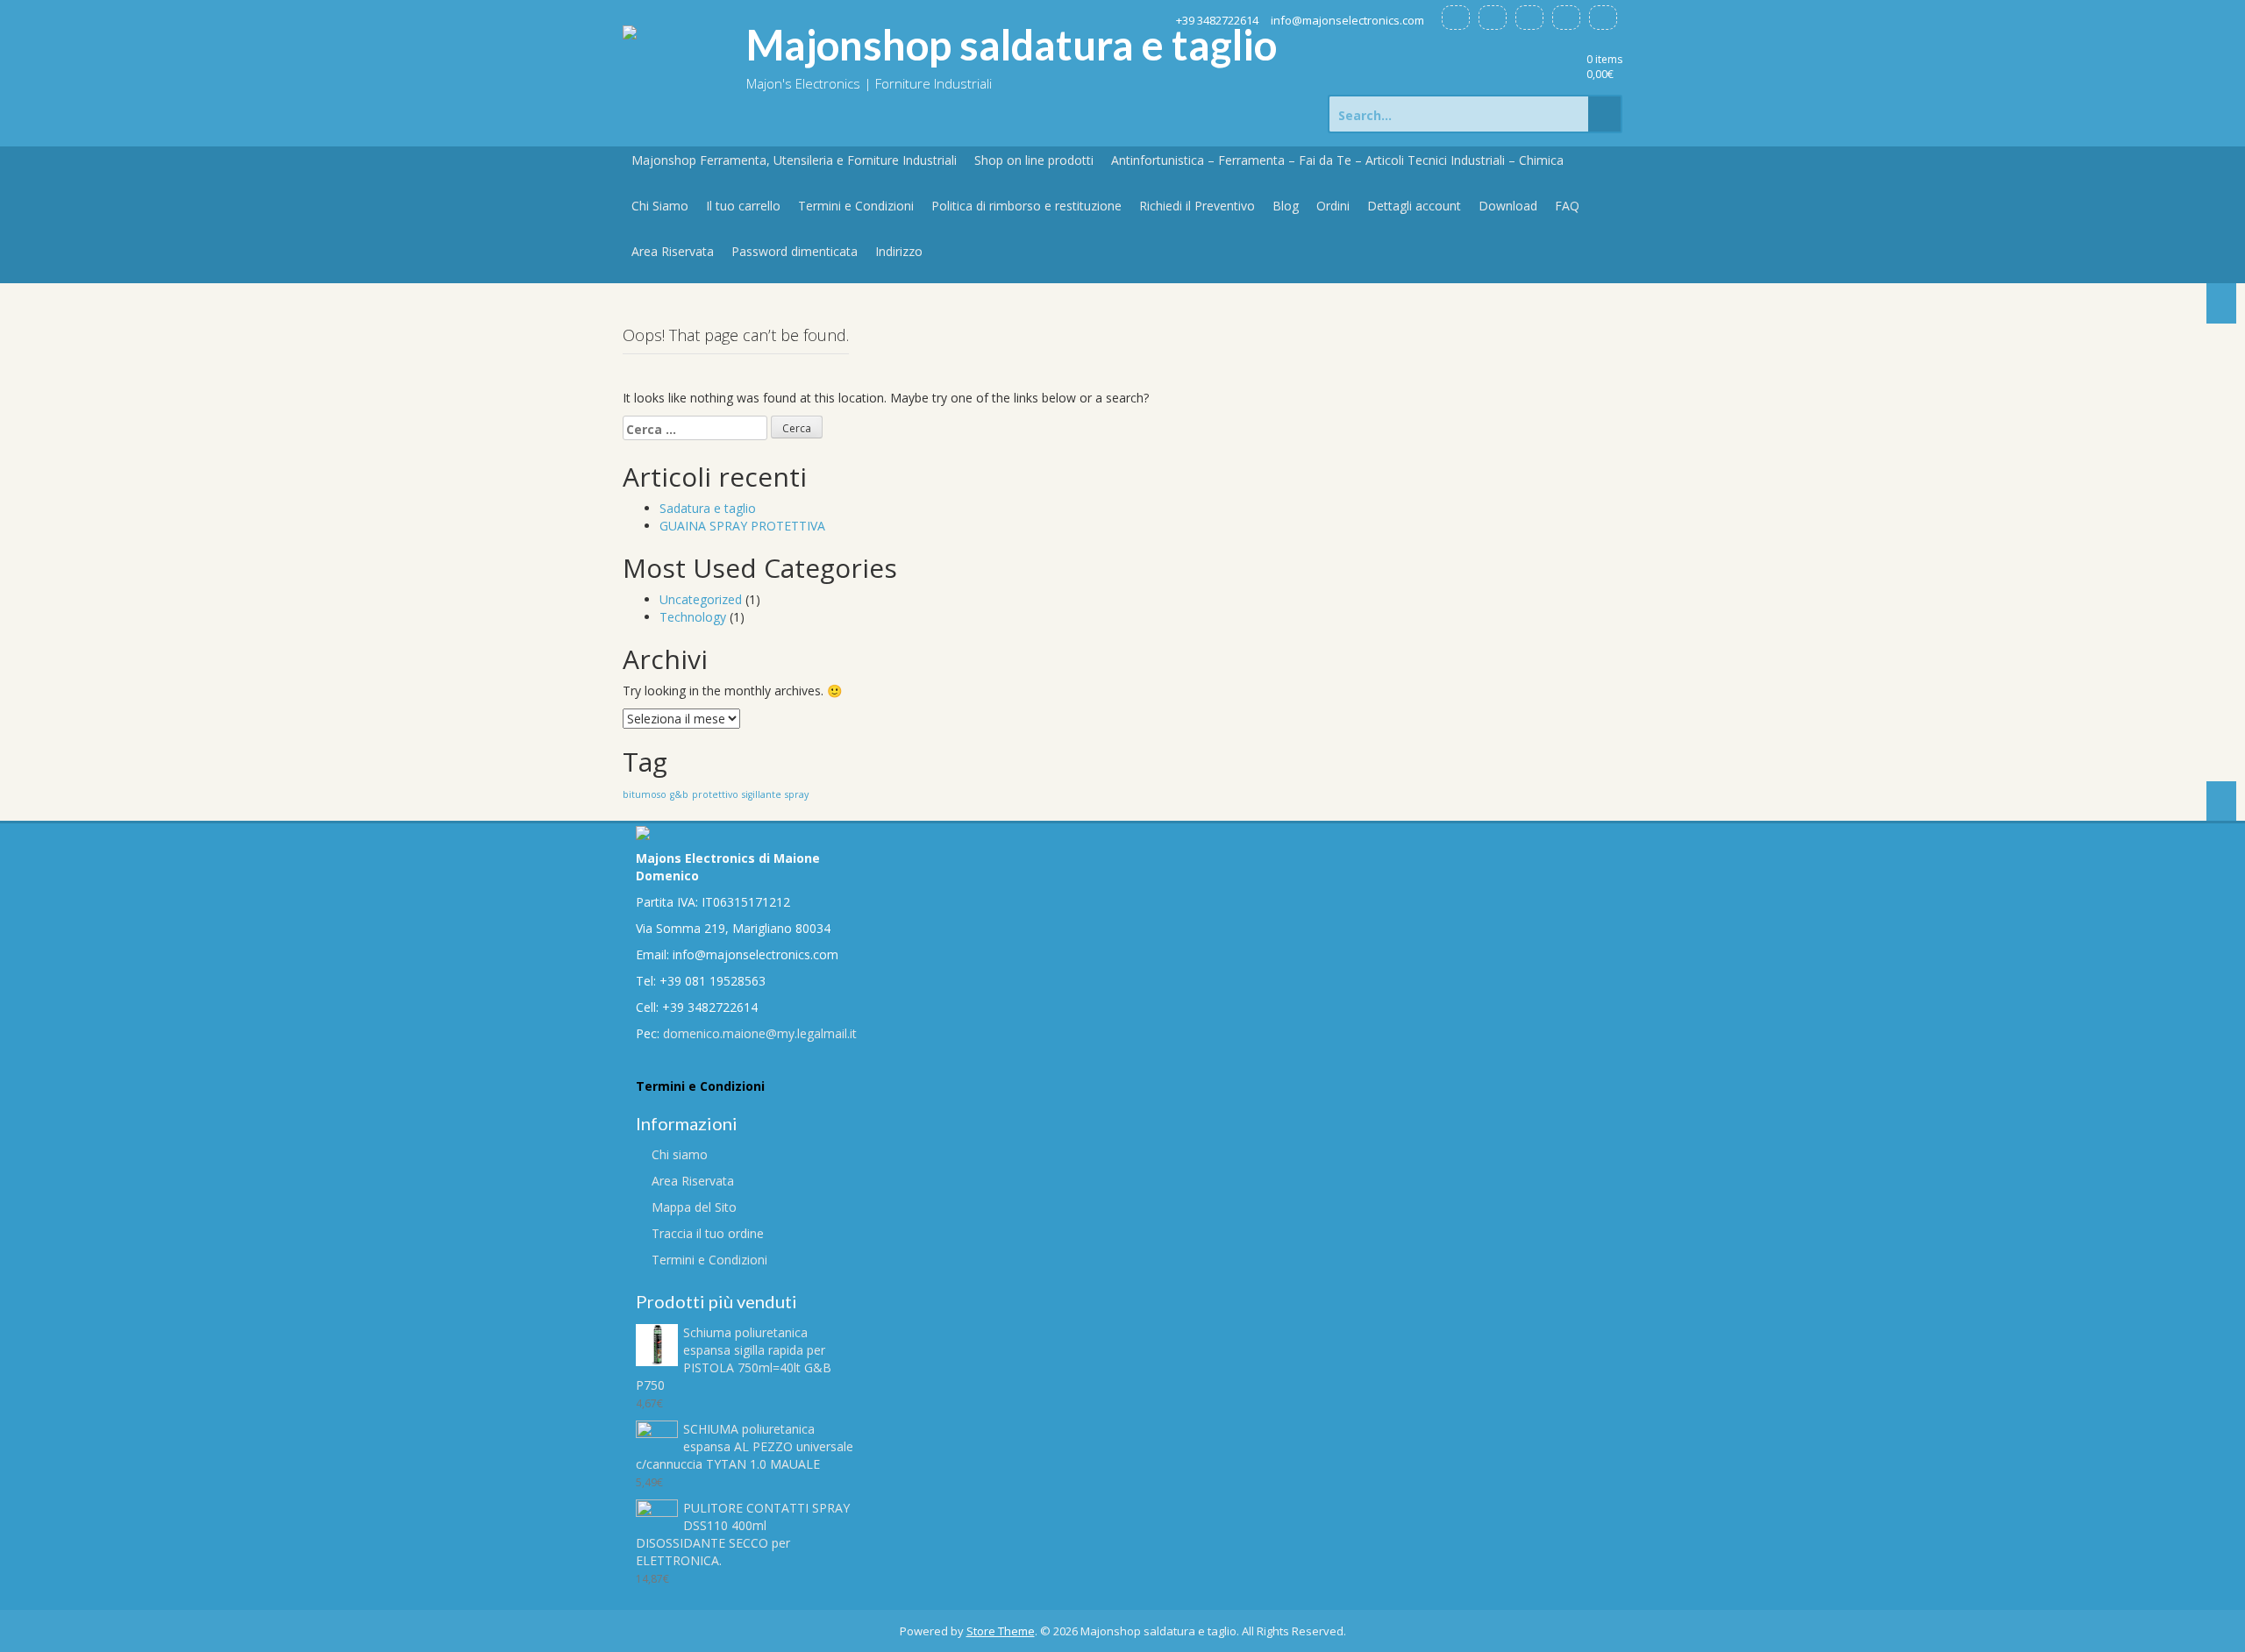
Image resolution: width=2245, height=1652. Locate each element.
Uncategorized (701, 599)
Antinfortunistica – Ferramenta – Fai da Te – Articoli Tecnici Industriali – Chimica (1337, 160)
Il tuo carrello (743, 206)
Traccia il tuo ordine (708, 1233)
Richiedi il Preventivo (1197, 206)
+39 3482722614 (1217, 20)
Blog (1286, 206)
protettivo (715, 794)
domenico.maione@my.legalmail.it (760, 1033)
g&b (679, 794)
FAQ (1567, 206)
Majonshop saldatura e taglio (1012, 45)
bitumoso (645, 794)
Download (1508, 206)
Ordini (1333, 206)
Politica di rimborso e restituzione (1026, 206)
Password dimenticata (795, 251)
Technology (693, 617)
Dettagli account (1414, 206)
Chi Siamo (660, 206)
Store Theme (1001, 1631)
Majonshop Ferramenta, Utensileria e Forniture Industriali (794, 160)
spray (797, 794)
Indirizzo (899, 251)
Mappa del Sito (694, 1207)
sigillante (762, 794)
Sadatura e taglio (708, 508)
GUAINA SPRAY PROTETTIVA (742, 526)
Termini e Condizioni (856, 206)
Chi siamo (680, 1154)
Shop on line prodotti (1034, 160)
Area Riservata (673, 251)
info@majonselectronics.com (1347, 20)
